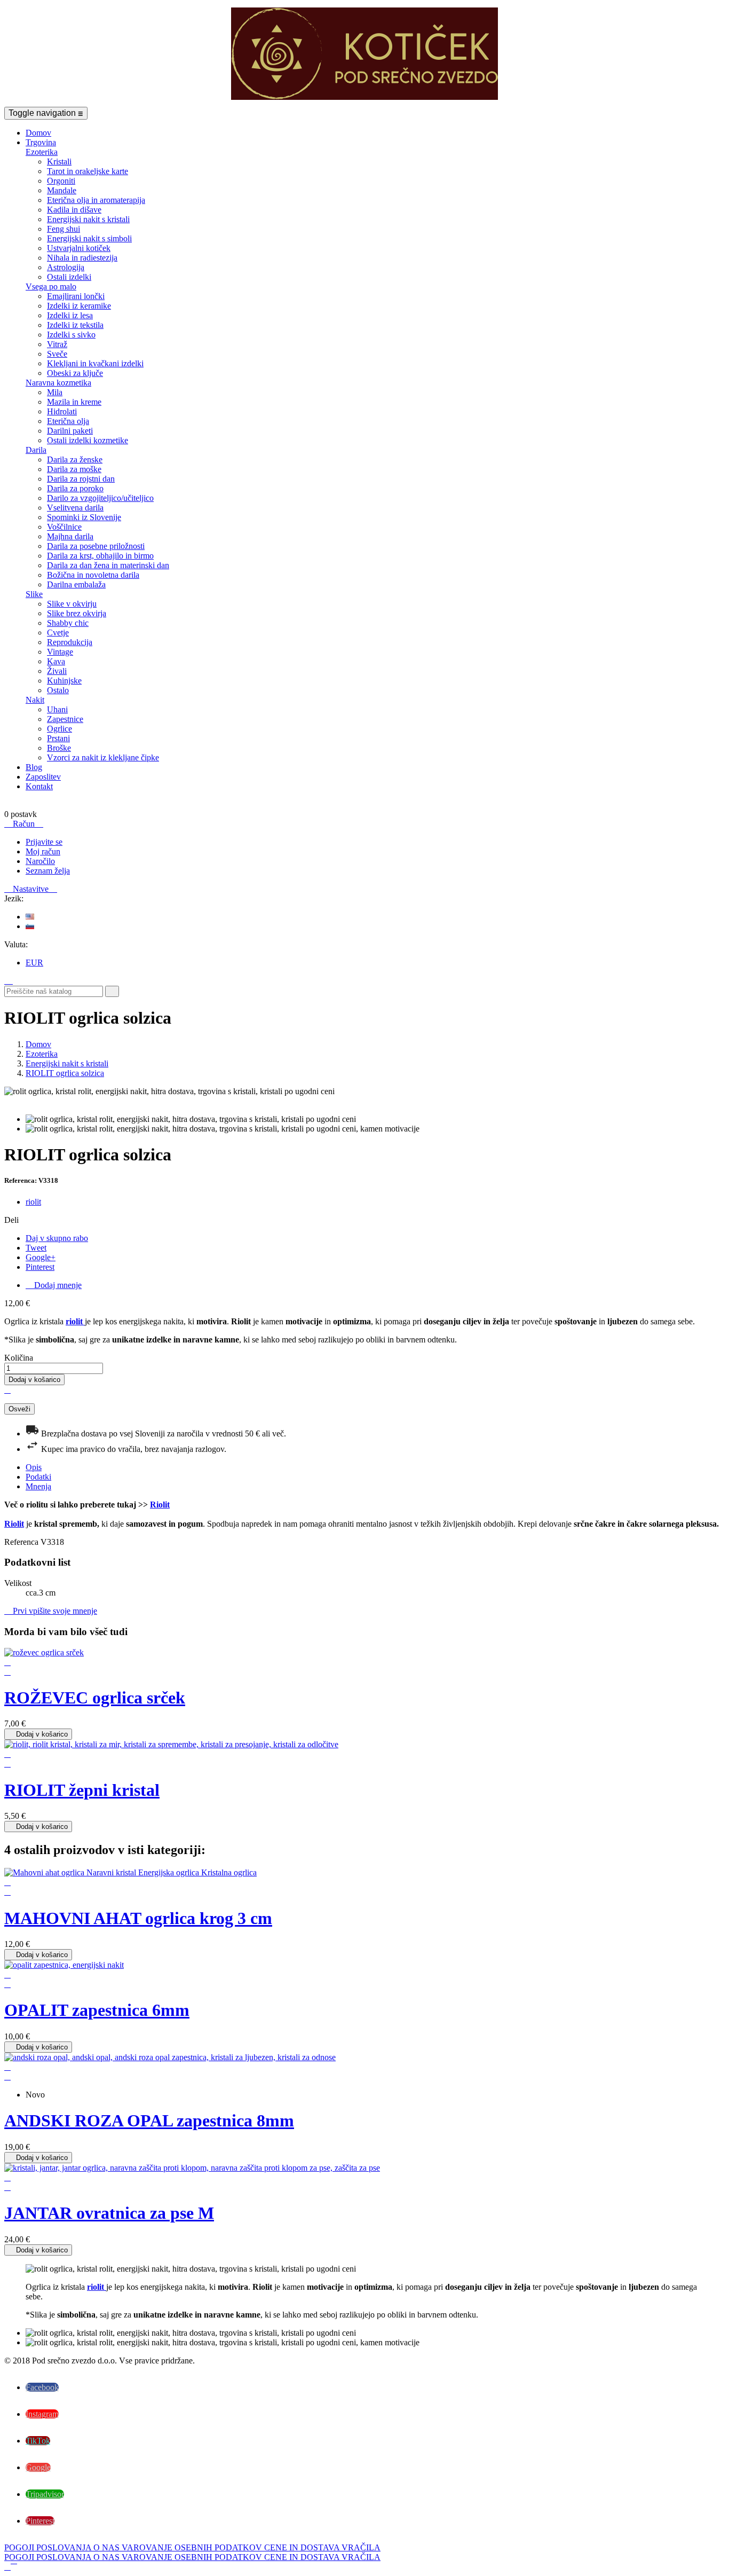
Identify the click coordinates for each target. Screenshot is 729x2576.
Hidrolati (62, 411)
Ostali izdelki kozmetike (88, 440)
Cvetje (58, 633)
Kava (56, 661)
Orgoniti (61, 181)
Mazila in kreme (74, 402)
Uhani (57, 709)
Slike (34, 594)
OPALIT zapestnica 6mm (97, 2010)
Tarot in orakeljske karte (88, 171)
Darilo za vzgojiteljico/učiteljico (100, 498)
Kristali (59, 162)
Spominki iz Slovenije (84, 517)
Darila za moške (74, 469)
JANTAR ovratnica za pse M (109, 2213)
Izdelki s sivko (71, 335)
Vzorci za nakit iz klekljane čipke (103, 757)
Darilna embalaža (76, 584)
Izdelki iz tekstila (75, 325)
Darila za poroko (75, 488)
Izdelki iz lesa (70, 315)
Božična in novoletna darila (93, 575)
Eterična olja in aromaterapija (96, 200)
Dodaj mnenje (54, 1285)
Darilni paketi (70, 431)
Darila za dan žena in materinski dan (108, 565)
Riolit (160, 1505)
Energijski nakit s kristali (88, 219)
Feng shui (64, 229)
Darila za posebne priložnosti (96, 546)
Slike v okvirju (72, 604)
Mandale (62, 190)
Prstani (58, 738)
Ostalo (58, 690)
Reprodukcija (70, 642)
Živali (57, 671)
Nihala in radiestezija (82, 258)
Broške (59, 748)
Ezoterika (42, 152)
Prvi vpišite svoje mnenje (51, 1611)
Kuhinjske (64, 681)
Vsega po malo (51, 286)
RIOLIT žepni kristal (82, 1790)
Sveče (57, 354)
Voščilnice (64, 527)
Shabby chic (68, 623)
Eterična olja (68, 421)
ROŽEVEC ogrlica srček (95, 1698)
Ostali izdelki (69, 277)
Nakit (35, 700)
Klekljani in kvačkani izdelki (95, 363)
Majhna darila (70, 536)
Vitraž (57, 344)
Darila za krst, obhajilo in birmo (100, 556)
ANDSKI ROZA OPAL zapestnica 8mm (149, 2121)
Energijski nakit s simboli (89, 238)
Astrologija (66, 267)
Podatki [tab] (38, 1477)
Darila (36, 450)
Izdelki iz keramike (79, 306)
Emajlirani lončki (76, 296)
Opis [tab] (34, 1467)
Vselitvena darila (75, 508)
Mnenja (38, 1486)
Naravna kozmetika (58, 383)
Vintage (60, 652)
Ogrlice (60, 729)
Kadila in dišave (74, 210)
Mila (55, 392)
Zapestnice (65, 719)
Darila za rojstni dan (81, 479)
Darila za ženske (75, 460)
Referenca (22, 1542)
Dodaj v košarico (34, 1380)
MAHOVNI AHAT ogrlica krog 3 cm (138, 1918)
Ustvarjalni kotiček (79, 248)
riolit (33, 1202)
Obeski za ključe (75, 373)
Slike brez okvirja (77, 613)
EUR (34, 963)
